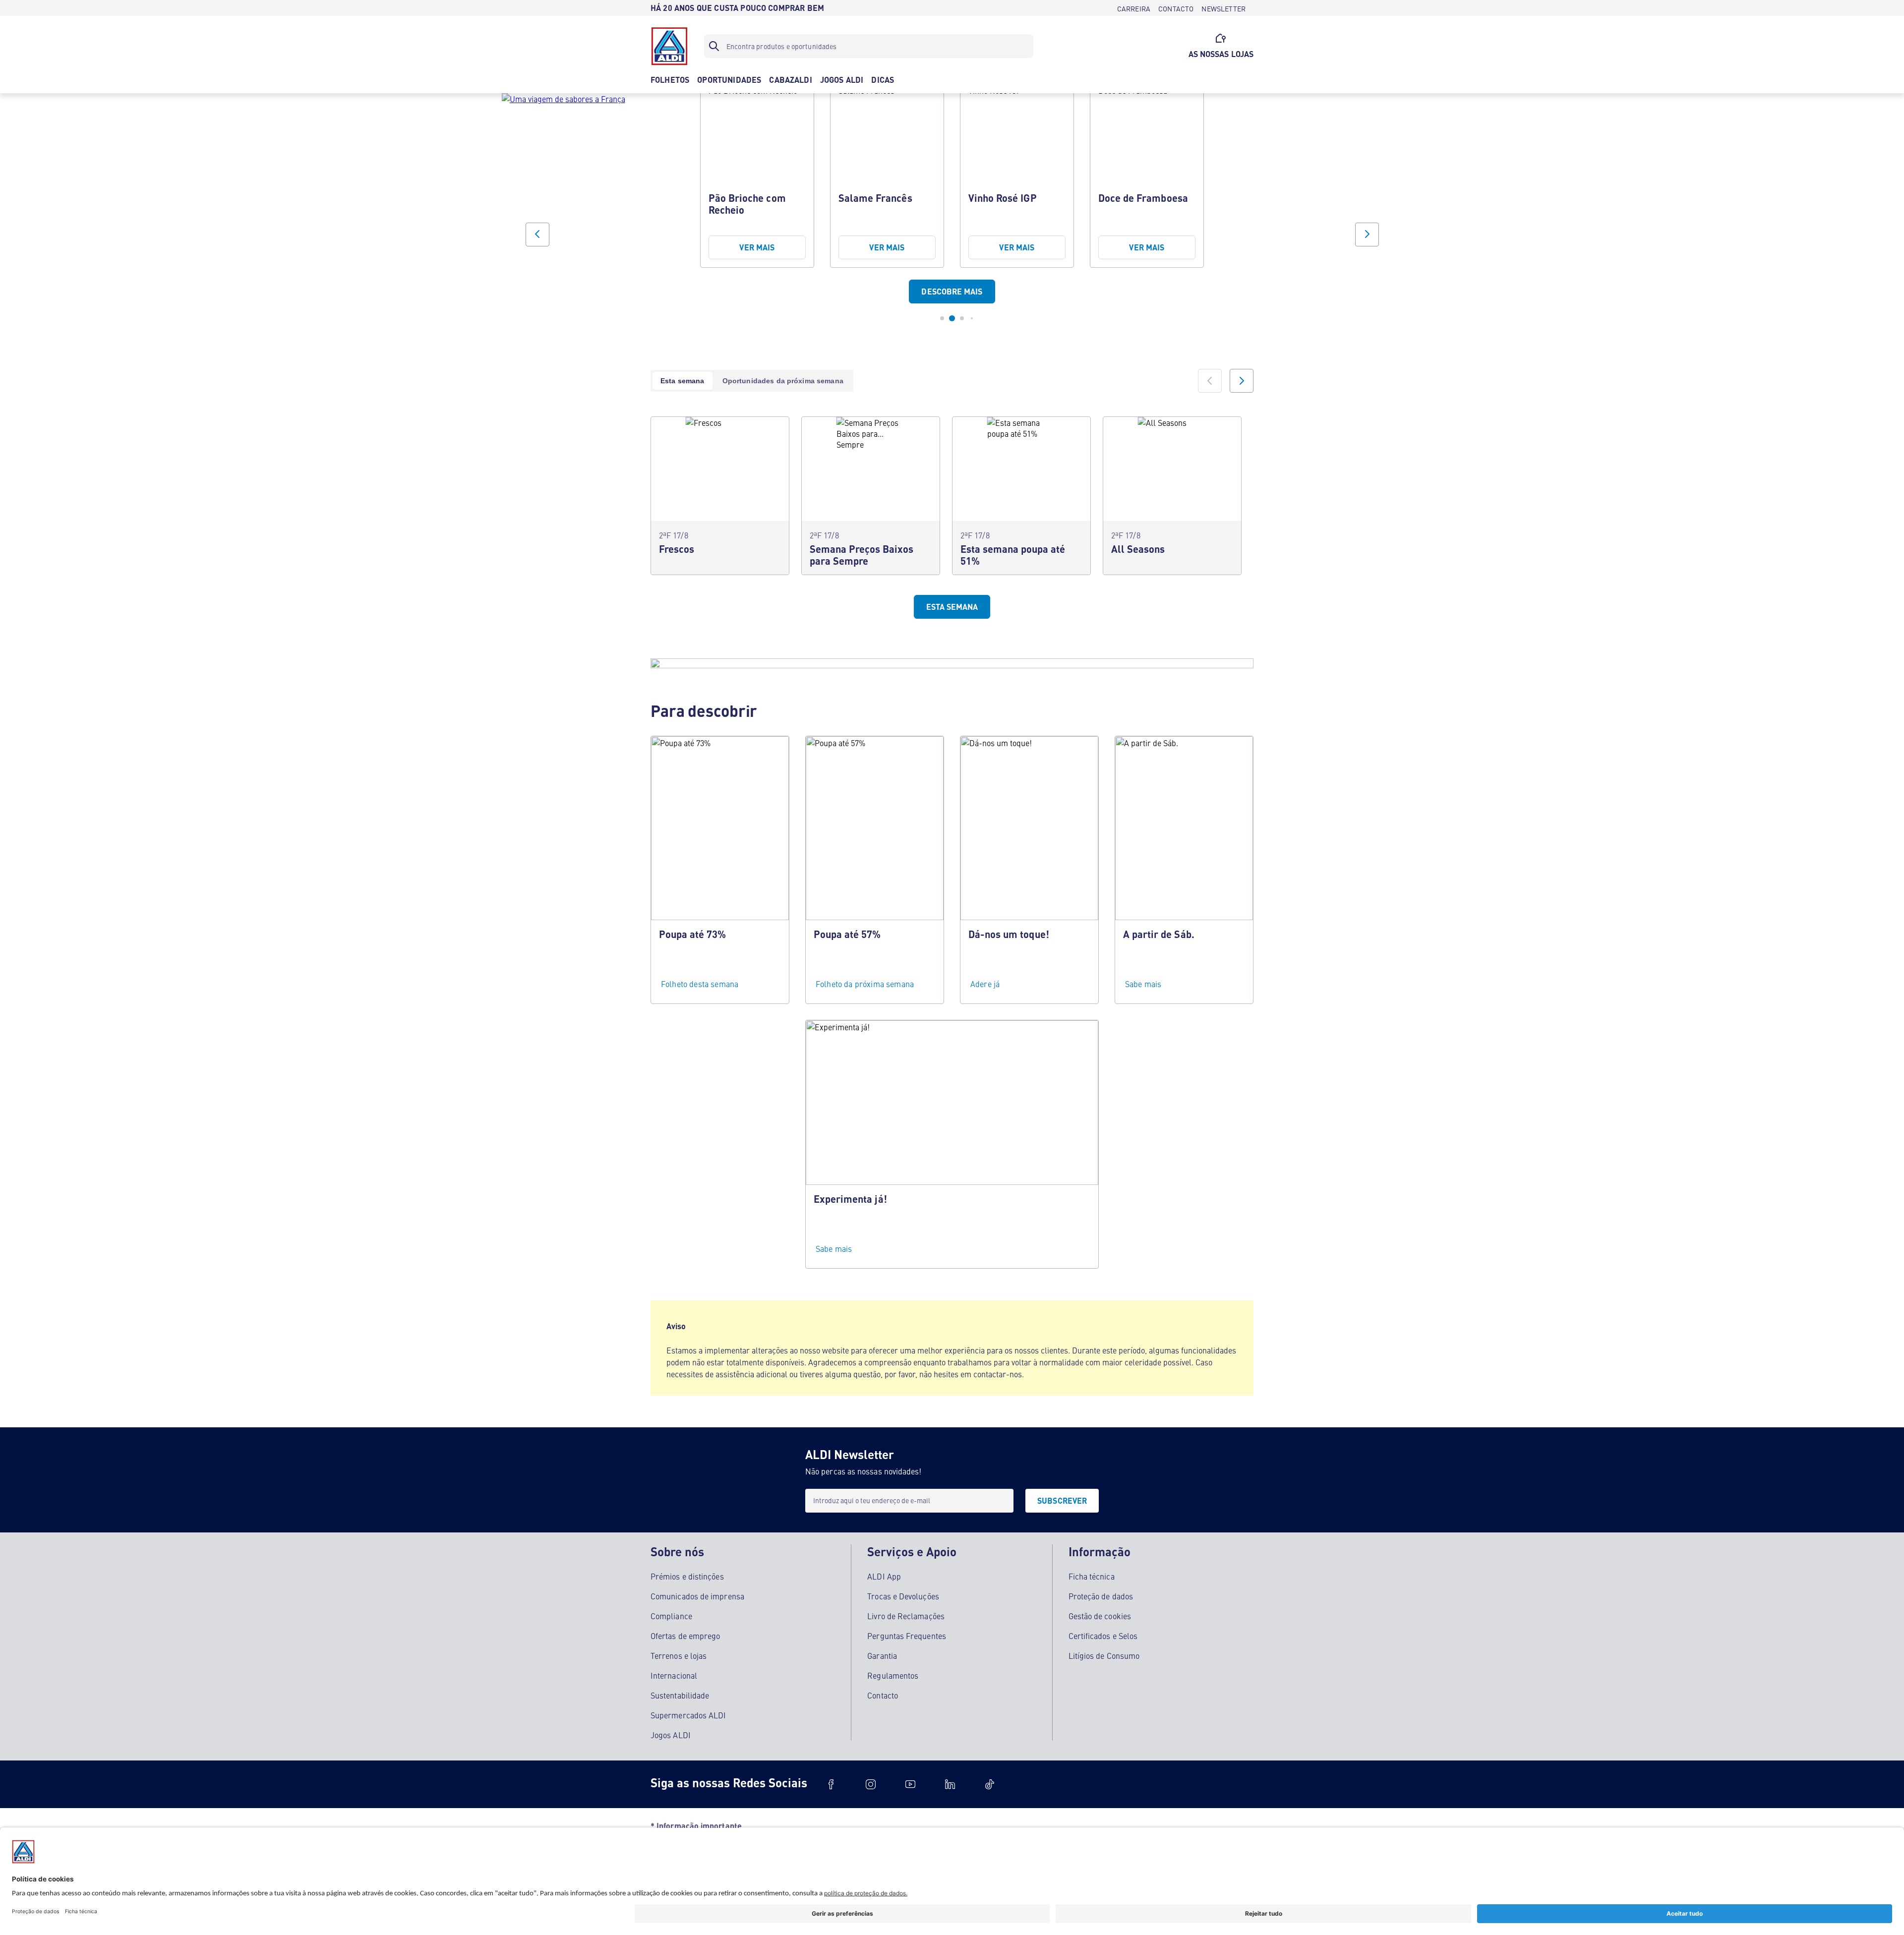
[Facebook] (831, 1784)
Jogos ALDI (671, 1735)
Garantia (882, 1655)
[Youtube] (910, 1784)
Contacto (883, 1695)
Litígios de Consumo (1104, 1655)
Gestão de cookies (1100, 1616)
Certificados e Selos (1103, 1636)
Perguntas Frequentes (907, 1636)
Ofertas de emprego (685, 1636)
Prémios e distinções (687, 1576)
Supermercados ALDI (688, 1715)
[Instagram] (871, 1784)
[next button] (1367, 235)
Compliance (671, 1616)
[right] (1242, 381)
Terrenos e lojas (679, 1655)
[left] (1210, 381)
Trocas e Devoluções (903, 1596)
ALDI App (884, 1576)
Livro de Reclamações (906, 1616)
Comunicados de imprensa (697, 1596)
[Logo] (669, 46)
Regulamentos (893, 1675)
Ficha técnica (1092, 1576)
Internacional (674, 1675)
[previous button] (537, 235)
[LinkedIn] (950, 1784)
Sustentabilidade (680, 1695)
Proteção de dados (1101, 1596)
